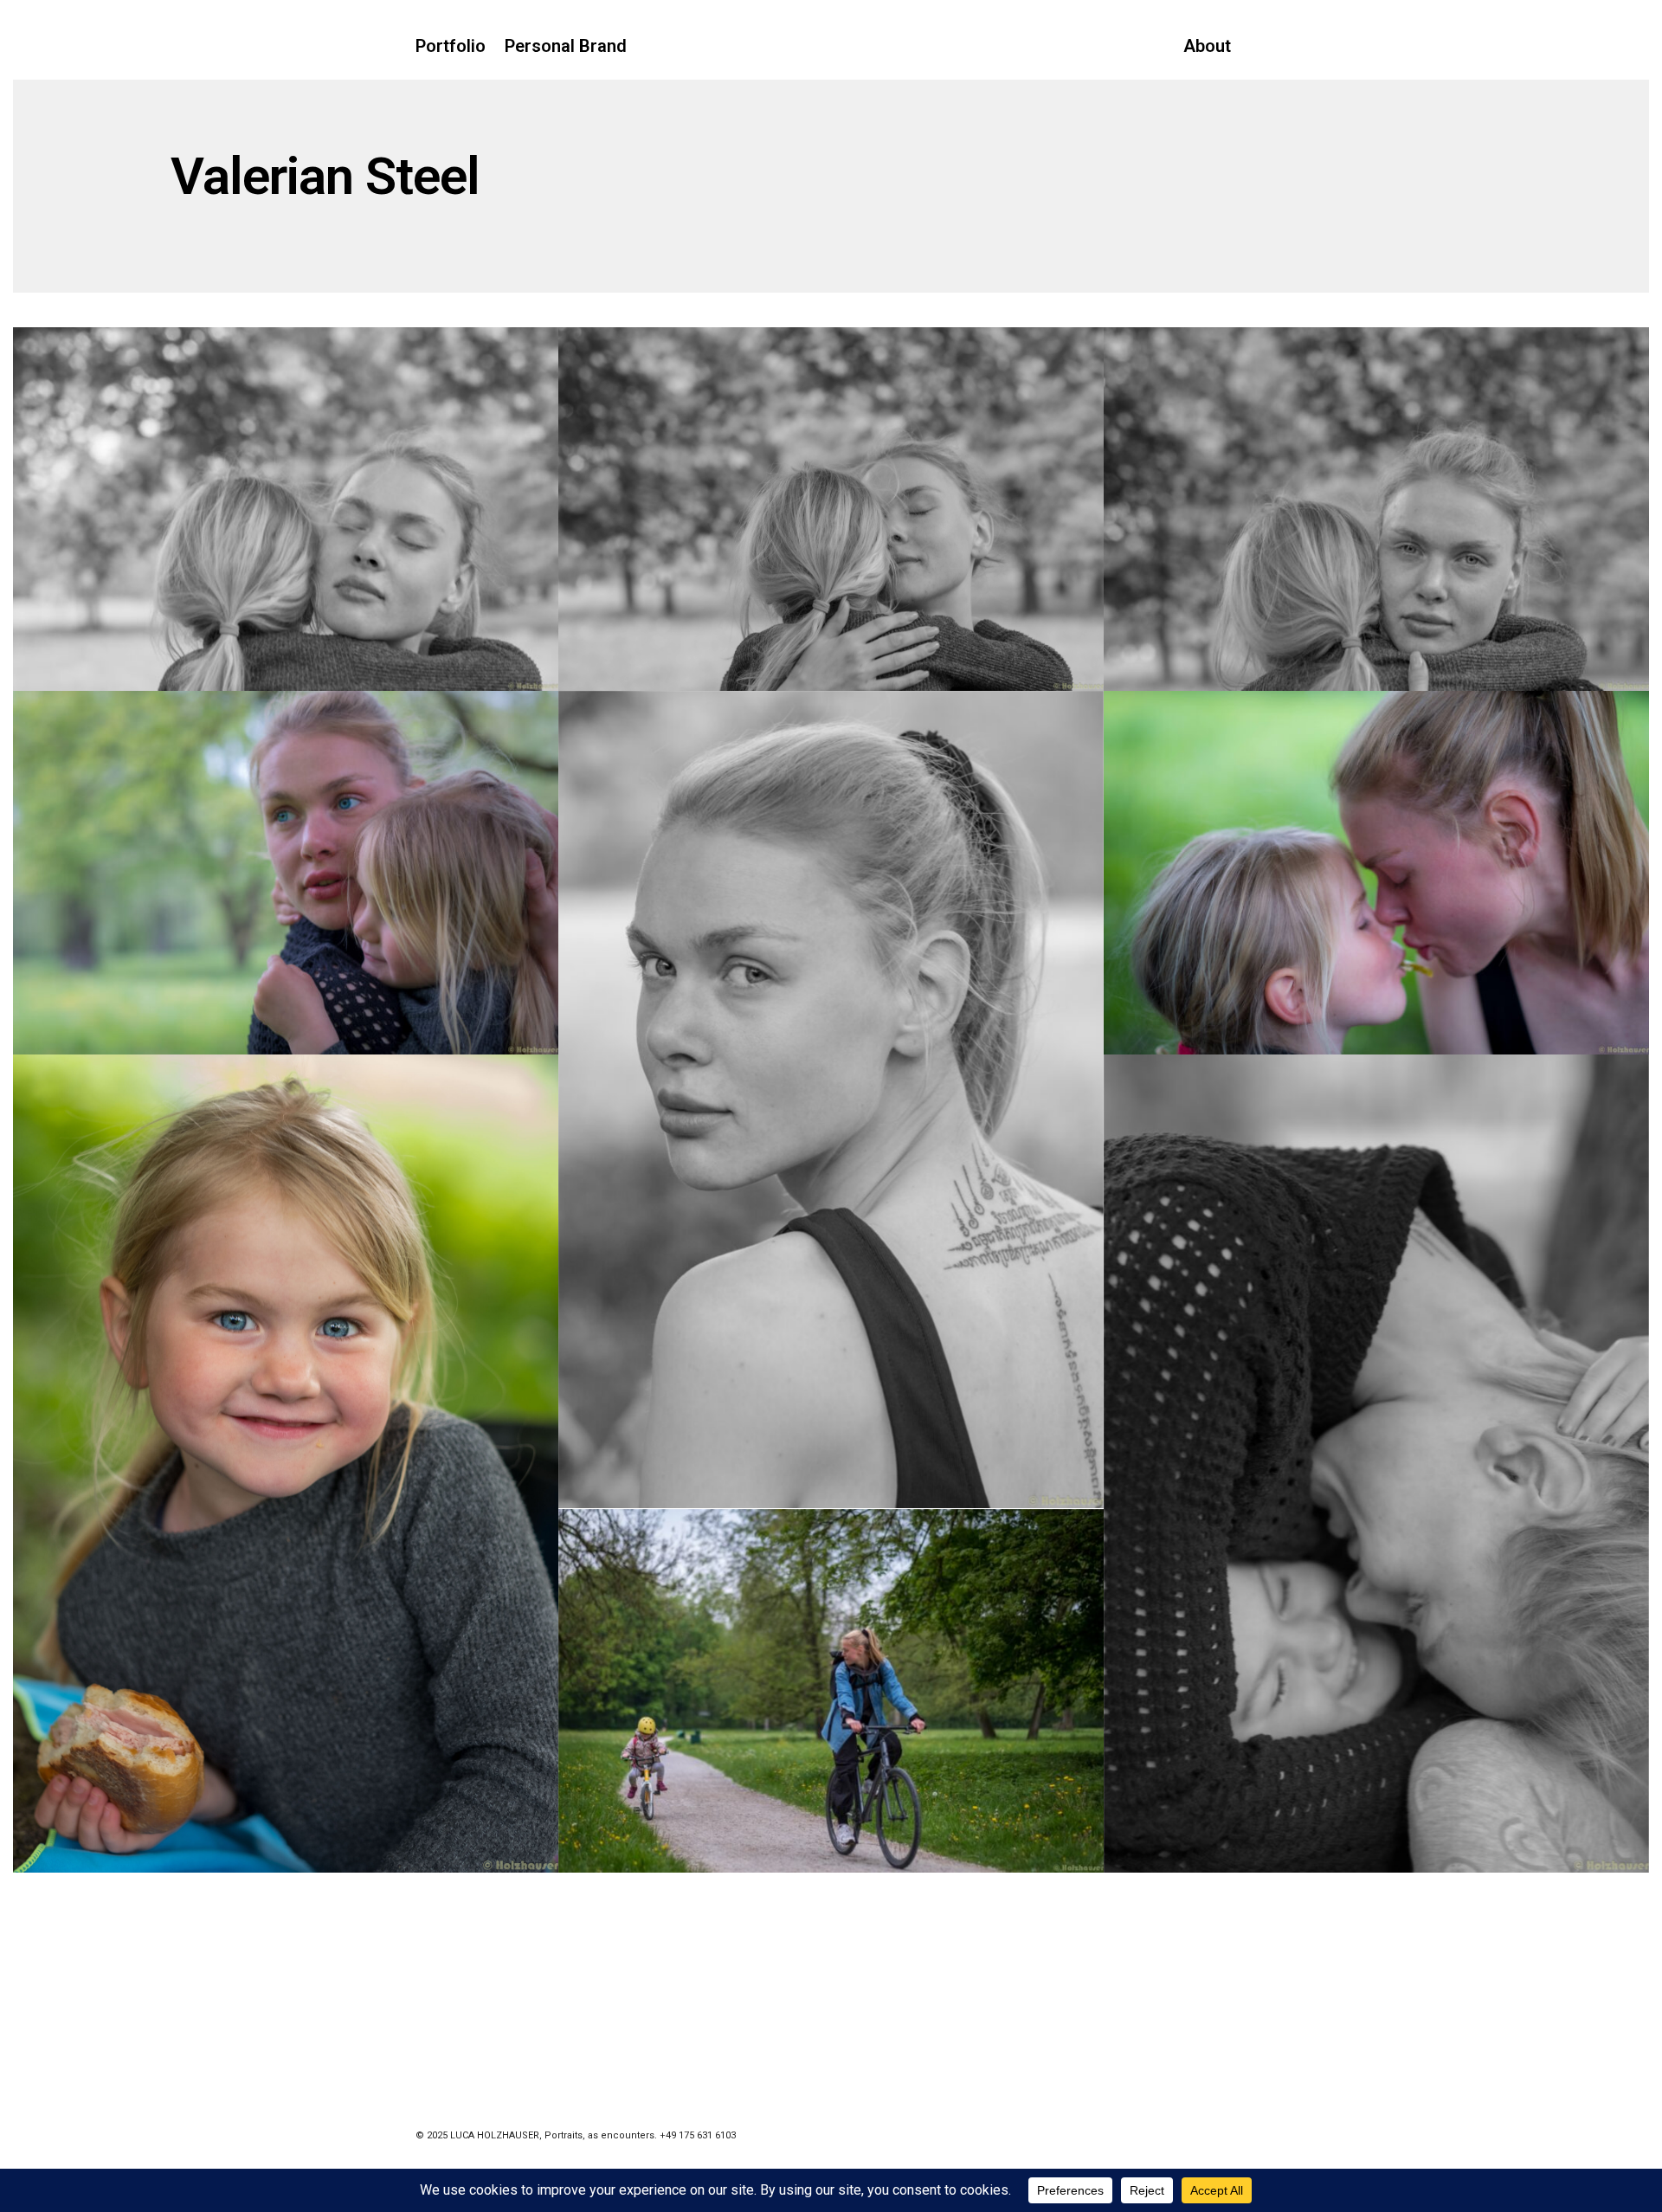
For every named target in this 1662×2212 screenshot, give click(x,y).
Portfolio (451, 46)
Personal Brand (566, 46)
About (1207, 46)
